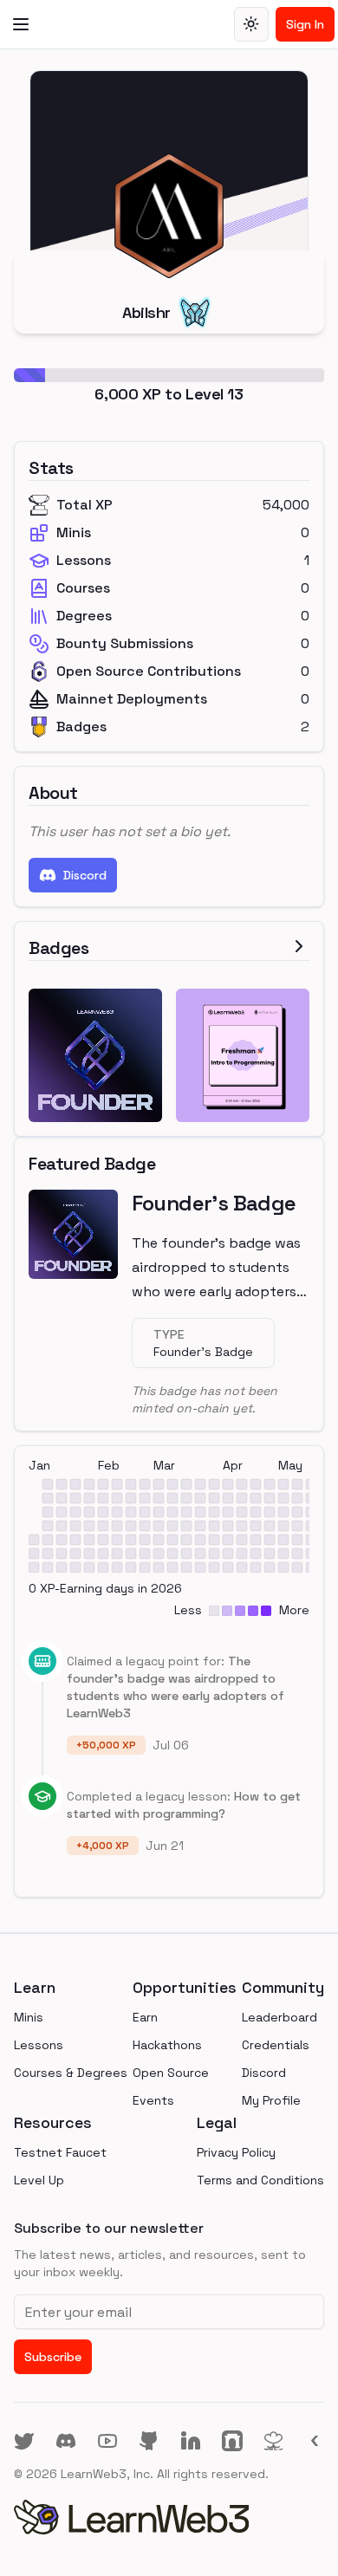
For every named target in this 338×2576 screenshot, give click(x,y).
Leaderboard (279, 2017)
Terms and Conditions (260, 2180)
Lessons (39, 2045)
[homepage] (169, 2517)
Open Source (171, 2073)
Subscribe (53, 2357)
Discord (85, 875)
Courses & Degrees (71, 2073)
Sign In (305, 24)
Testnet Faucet (60, 2152)
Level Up (39, 2180)
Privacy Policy (236, 2152)
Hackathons (167, 2045)
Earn (145, 2017)
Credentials (276, 2045)
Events (153, 2100)
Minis (29, 2017)
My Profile (271, 2100)
